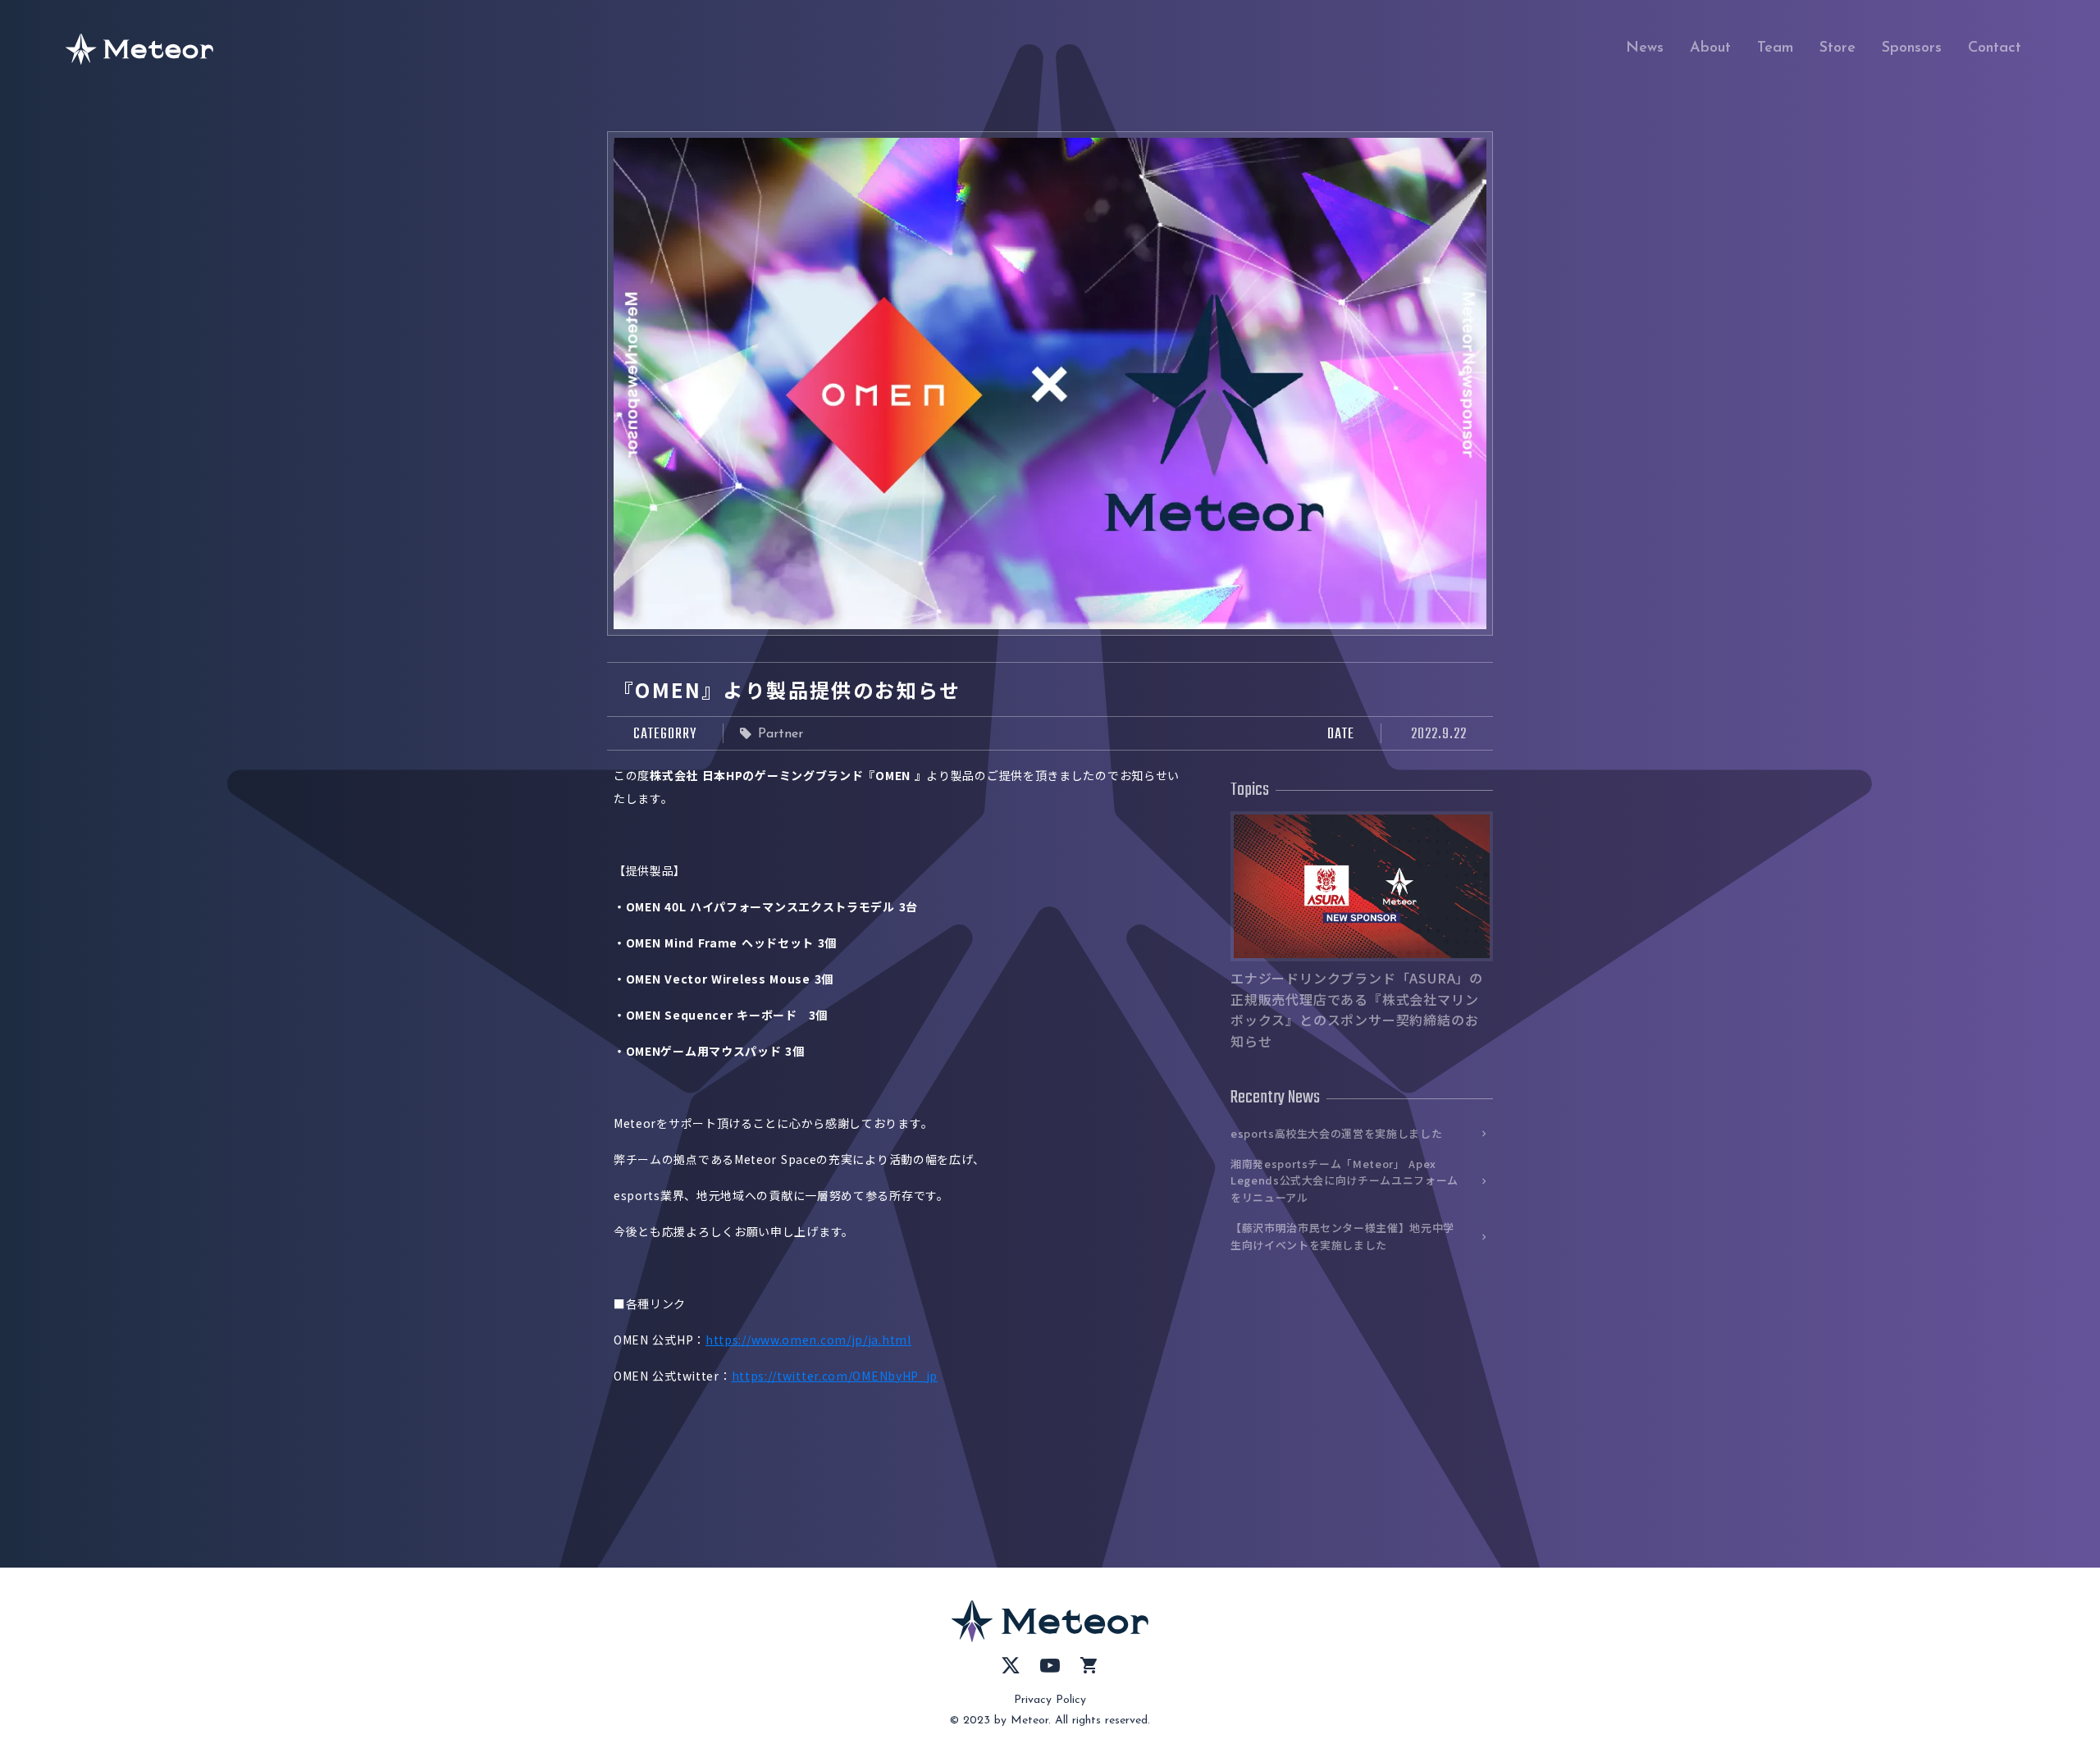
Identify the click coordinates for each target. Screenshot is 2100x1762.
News (1645, 48)
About (1710, 48)
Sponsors (1912, 48)
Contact (1995, 48)
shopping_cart (1089, 1665)
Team (1775, 48)
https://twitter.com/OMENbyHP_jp (835, 1376)
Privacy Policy (1050, 1700)
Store (1837, 48)
